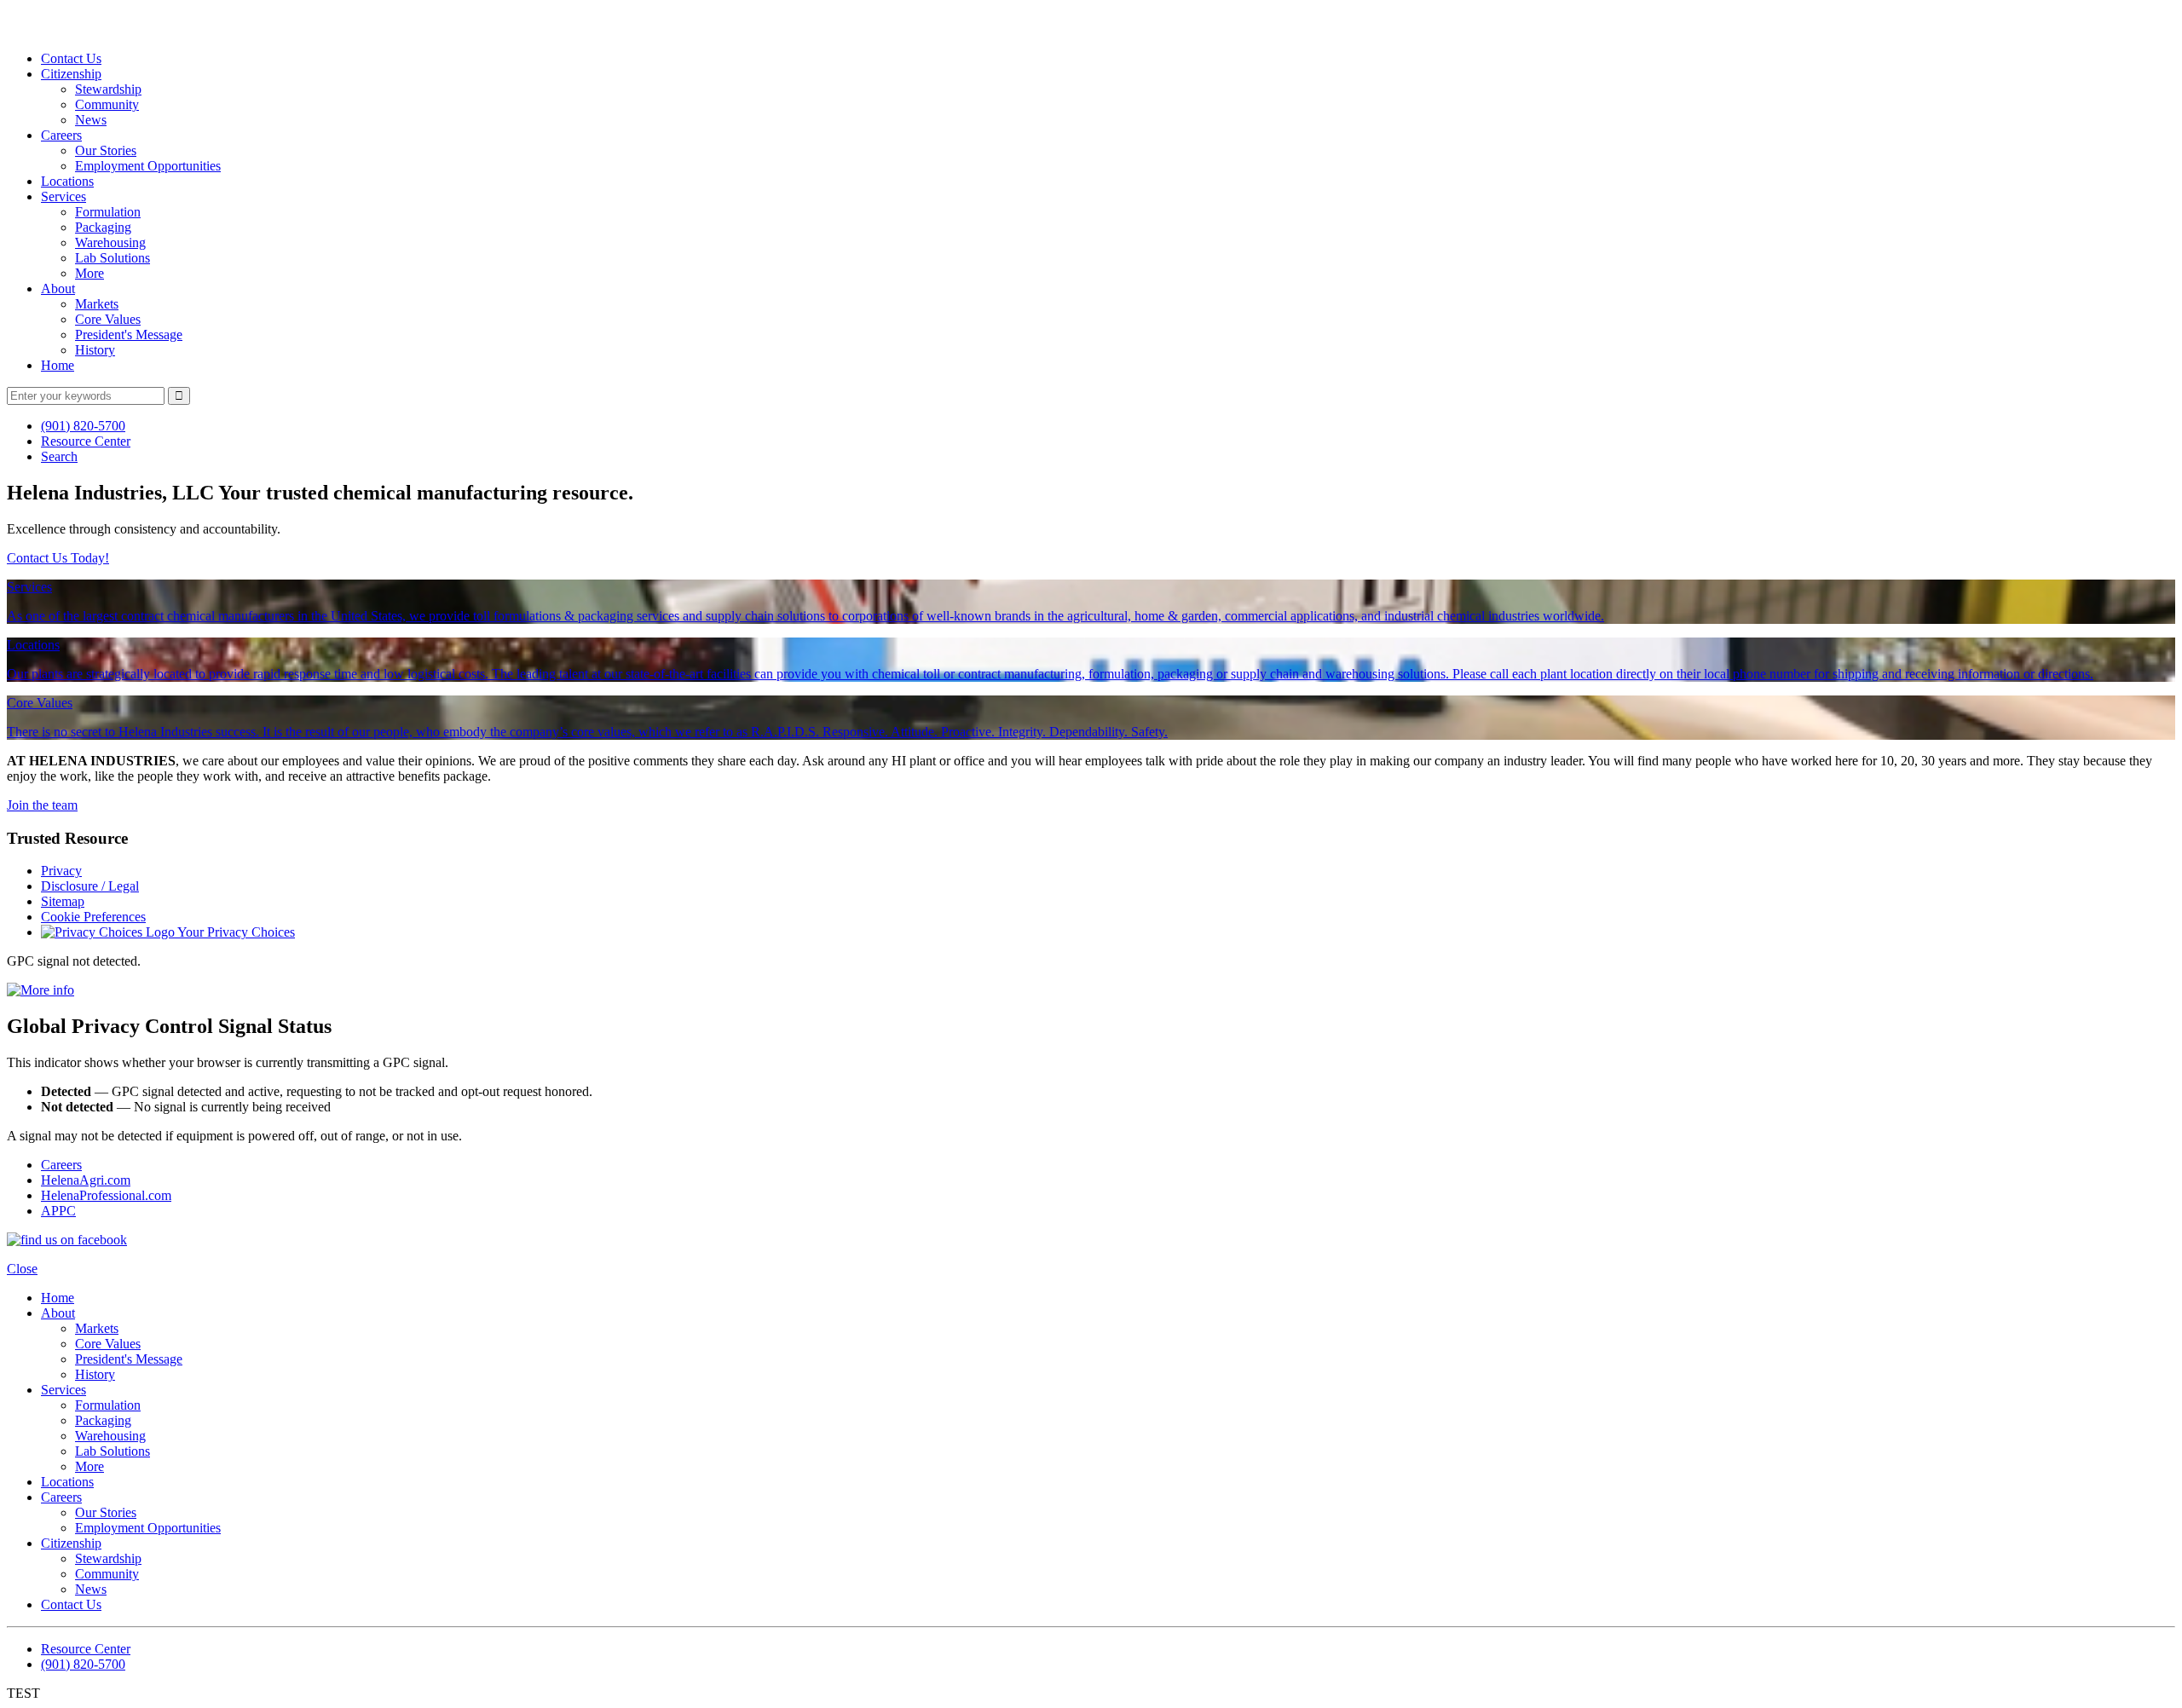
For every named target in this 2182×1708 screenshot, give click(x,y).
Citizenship (71, 74)
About (58, 289)
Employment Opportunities (148, 166)
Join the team (42, 805)
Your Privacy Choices (235, 932)
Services (63, 196)
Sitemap (63, 901)
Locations (67, 181)
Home (58, 365)
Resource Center (86, 441)
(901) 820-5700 (83, 426)
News (91, 120)
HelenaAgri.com (86, 1180)
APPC (58, 1211)
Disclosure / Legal (90, 886)
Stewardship (108, 89)
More (89, 273)
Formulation (108, 212)
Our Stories (106, 150)
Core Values (108, 319)
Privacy (61, 871)
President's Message (129, 335)
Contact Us (71, 58)
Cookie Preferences (93, 917)
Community (107, 104)
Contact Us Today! (58, 558)
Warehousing (110, 242)
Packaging (103, 227)
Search (59, 456)
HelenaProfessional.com (106, 1195)
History (95, 350)
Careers (61, 135)
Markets (97, 304)
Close (22, 1269)
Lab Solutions (113, 258)
